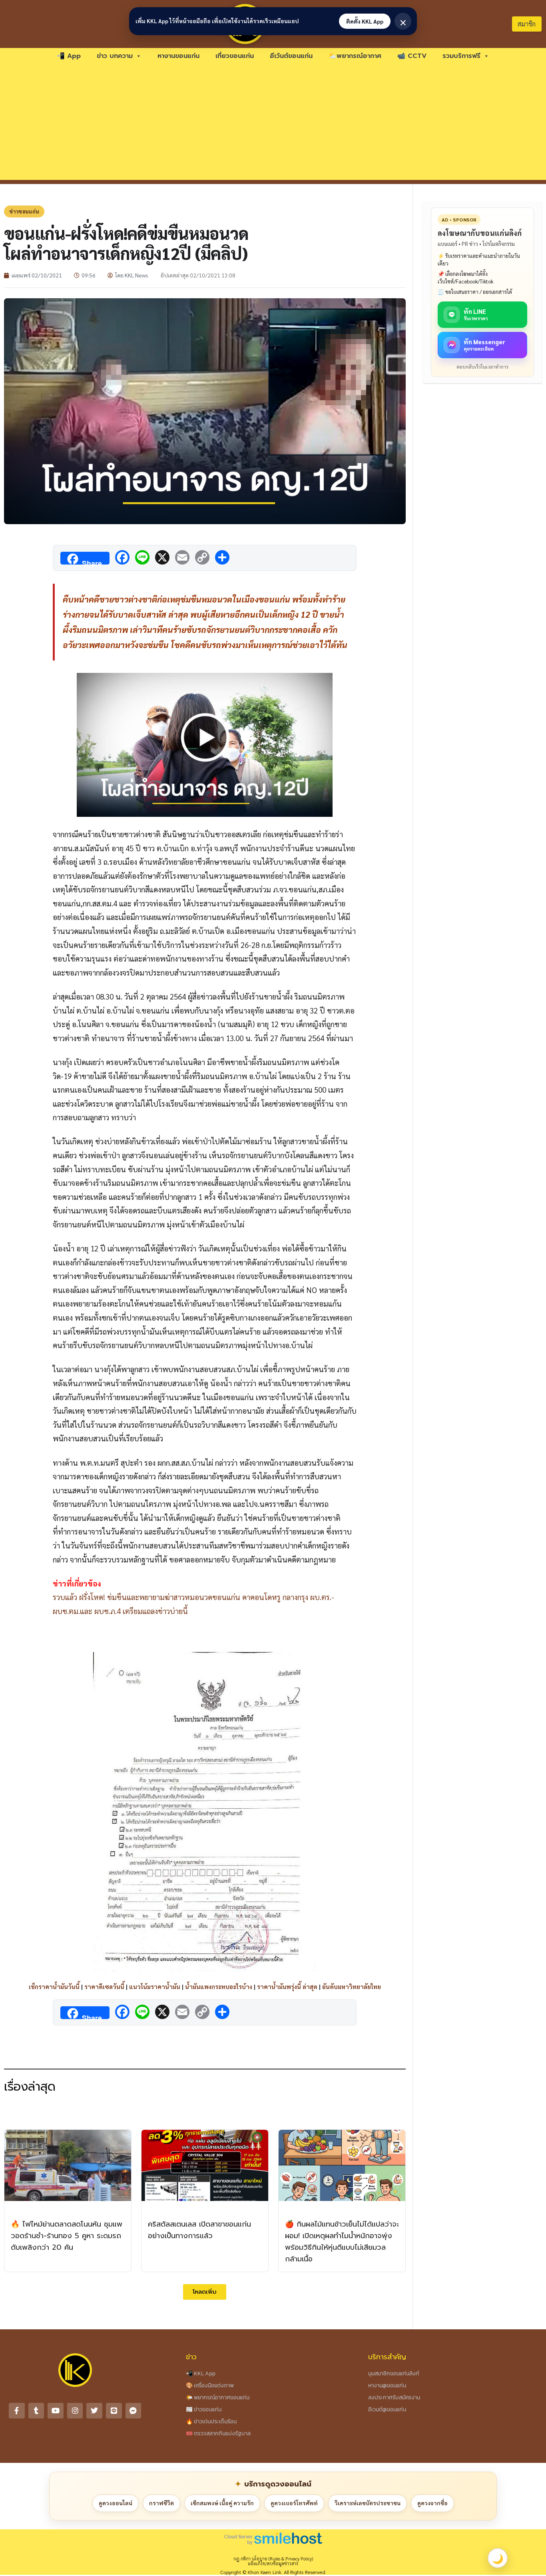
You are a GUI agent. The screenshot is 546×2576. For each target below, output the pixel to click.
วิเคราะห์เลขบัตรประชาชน (368, 2503)
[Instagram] (75, 2411)
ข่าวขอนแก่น (24, 211)
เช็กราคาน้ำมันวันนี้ (54, 1986)
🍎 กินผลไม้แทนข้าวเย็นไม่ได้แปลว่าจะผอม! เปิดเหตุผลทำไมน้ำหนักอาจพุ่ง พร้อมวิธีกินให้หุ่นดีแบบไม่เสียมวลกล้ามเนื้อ (342, 2241)
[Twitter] (94, 2411)
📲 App (69, 56)
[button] (205, 2292)
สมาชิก (527, 24)
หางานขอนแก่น (178, 56)
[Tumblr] (36, 2411)
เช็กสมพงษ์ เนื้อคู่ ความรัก (222, 2503)
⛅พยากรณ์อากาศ (355, 56)
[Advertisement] (273, 124)
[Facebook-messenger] (134, 2411)
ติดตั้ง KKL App (365, 21)
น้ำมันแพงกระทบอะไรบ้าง (219, 1986)
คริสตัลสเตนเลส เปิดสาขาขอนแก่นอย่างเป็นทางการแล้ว (199, 2230)
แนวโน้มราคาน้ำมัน (155, 1986)
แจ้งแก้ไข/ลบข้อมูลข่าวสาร (273, 2563)
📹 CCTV (412, 56)
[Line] (114, 2411)
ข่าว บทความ (115, 56)
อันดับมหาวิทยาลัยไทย (352, 1986)
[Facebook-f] (17, 2411)
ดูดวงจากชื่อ (432, 2503)
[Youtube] (56, 2411)
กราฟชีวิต (161, 2503)
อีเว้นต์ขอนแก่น (291, 56)
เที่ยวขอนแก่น (235, 56)
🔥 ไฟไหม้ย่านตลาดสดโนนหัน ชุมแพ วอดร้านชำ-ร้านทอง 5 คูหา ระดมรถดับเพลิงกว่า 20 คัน (67, 2236)
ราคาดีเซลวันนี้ (104, 1986)
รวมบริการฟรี (461, 56)
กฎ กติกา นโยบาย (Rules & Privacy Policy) (273, 2559)
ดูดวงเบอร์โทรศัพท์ (294, 2503)
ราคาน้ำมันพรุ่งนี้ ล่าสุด (287, 1986)
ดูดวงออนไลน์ (116, 2503)
